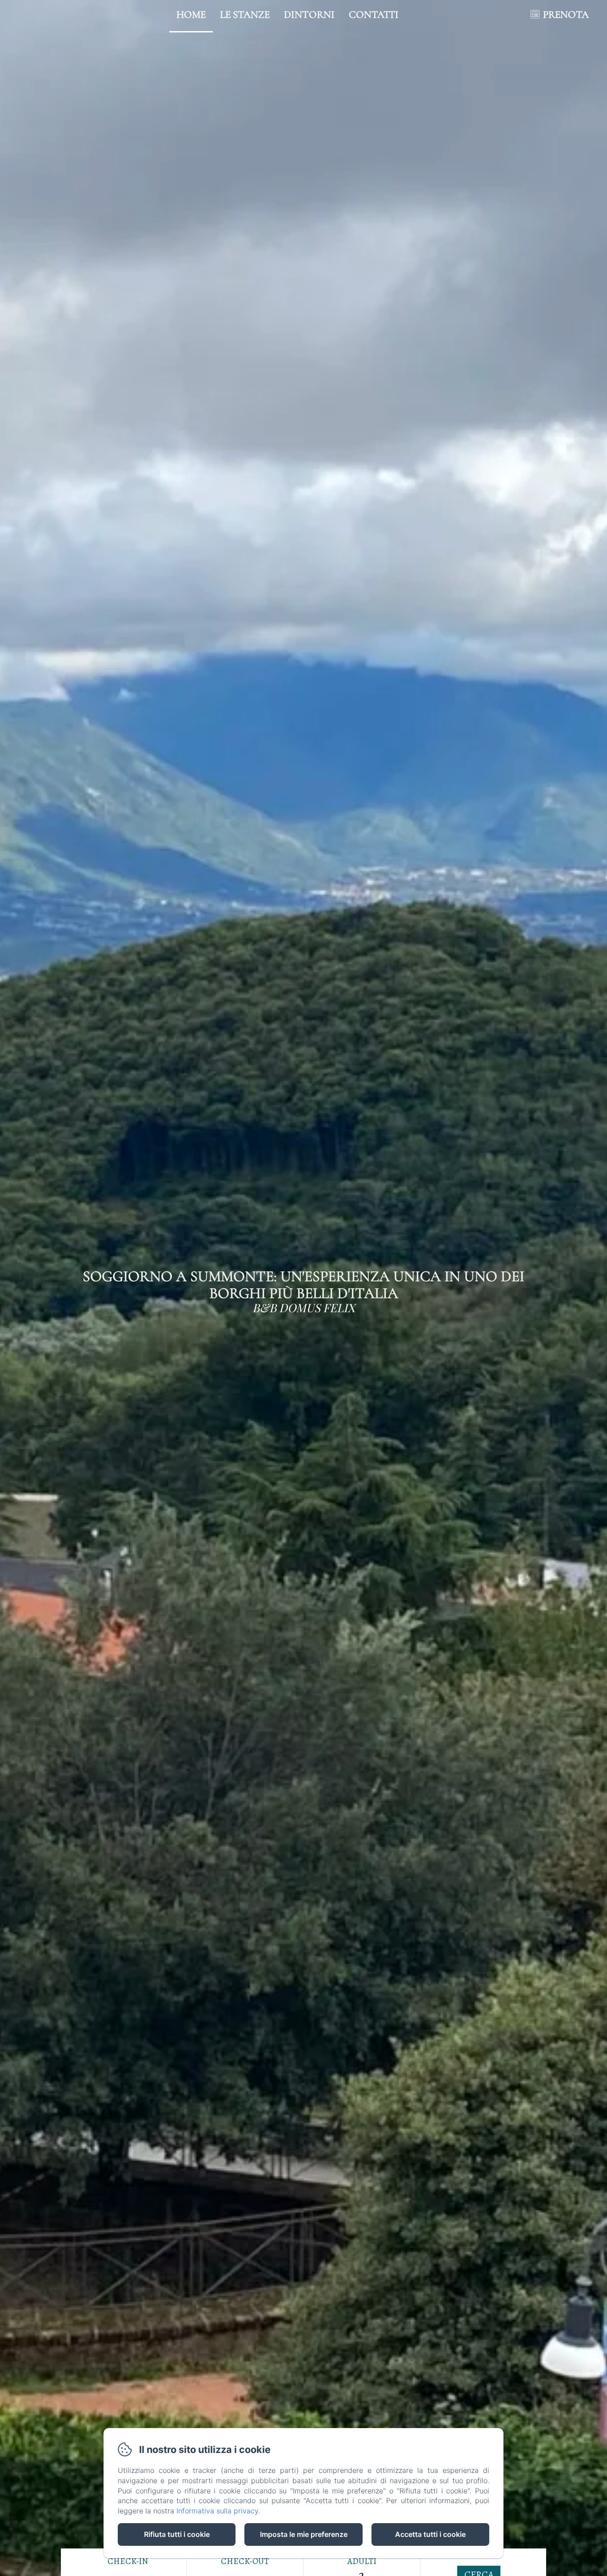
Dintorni (309, 15)
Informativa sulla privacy (217, 2511)
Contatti (374, 15)
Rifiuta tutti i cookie (177, 2534)
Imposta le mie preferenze (304, 2534)
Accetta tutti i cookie (430, 2534)
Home (191, 15)
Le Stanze (245, 15)
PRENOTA (566, 15)
